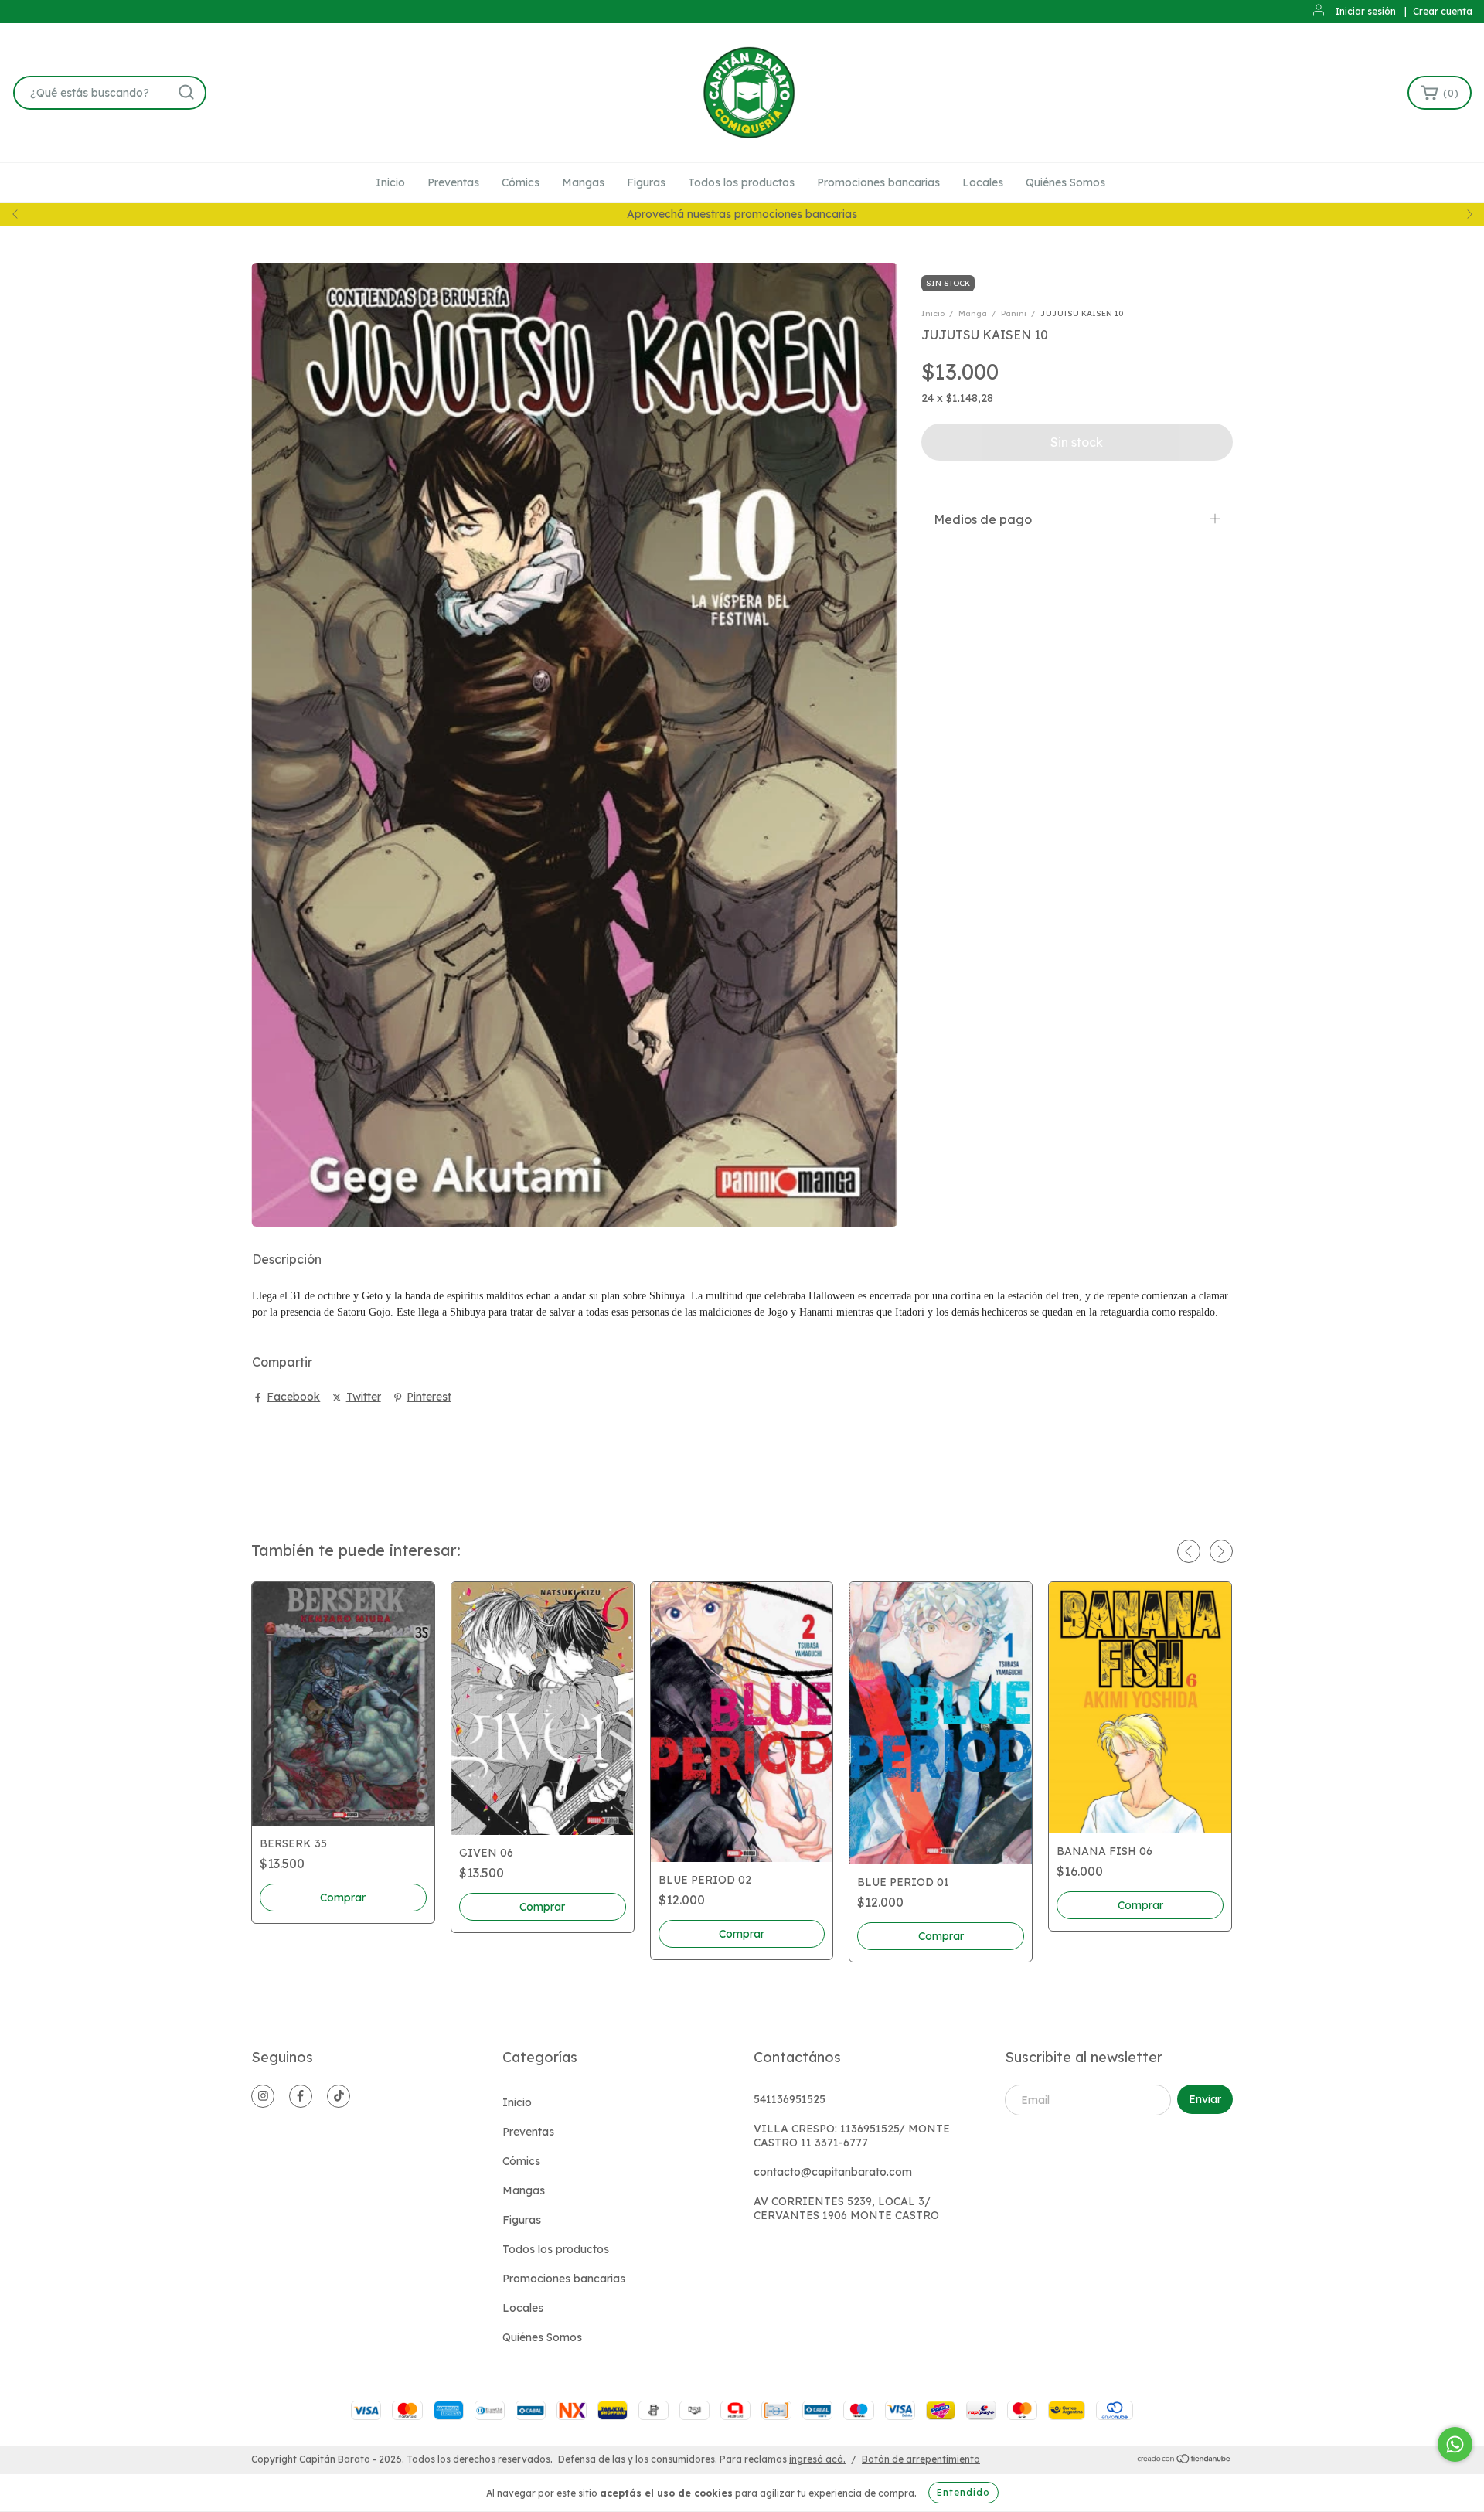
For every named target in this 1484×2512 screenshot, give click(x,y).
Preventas (453, 182)
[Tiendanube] (1184, 2460)
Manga (973, 313)
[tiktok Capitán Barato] (339, 2096)
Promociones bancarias (878, 182)
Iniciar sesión (1365, 11)
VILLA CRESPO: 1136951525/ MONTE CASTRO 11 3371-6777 (852, 2136)
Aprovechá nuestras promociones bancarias (742, 214)
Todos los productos (741, 182)
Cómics (521, 182)
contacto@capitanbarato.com (833, 2172)
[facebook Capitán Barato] (301, 2096)
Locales (983, 182)
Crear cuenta (1443, 11)
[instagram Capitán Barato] (263, 2096)
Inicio (390, 182)
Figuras (646, 182)
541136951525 (790, 2099)
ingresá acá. (817, 2459)
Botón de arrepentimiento (921, 2459)
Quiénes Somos (1065, 182)
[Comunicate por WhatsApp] (1455, 2444)
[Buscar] (186, 92)
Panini (1014, 313)
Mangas (583, 182)
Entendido (963, 2492)
